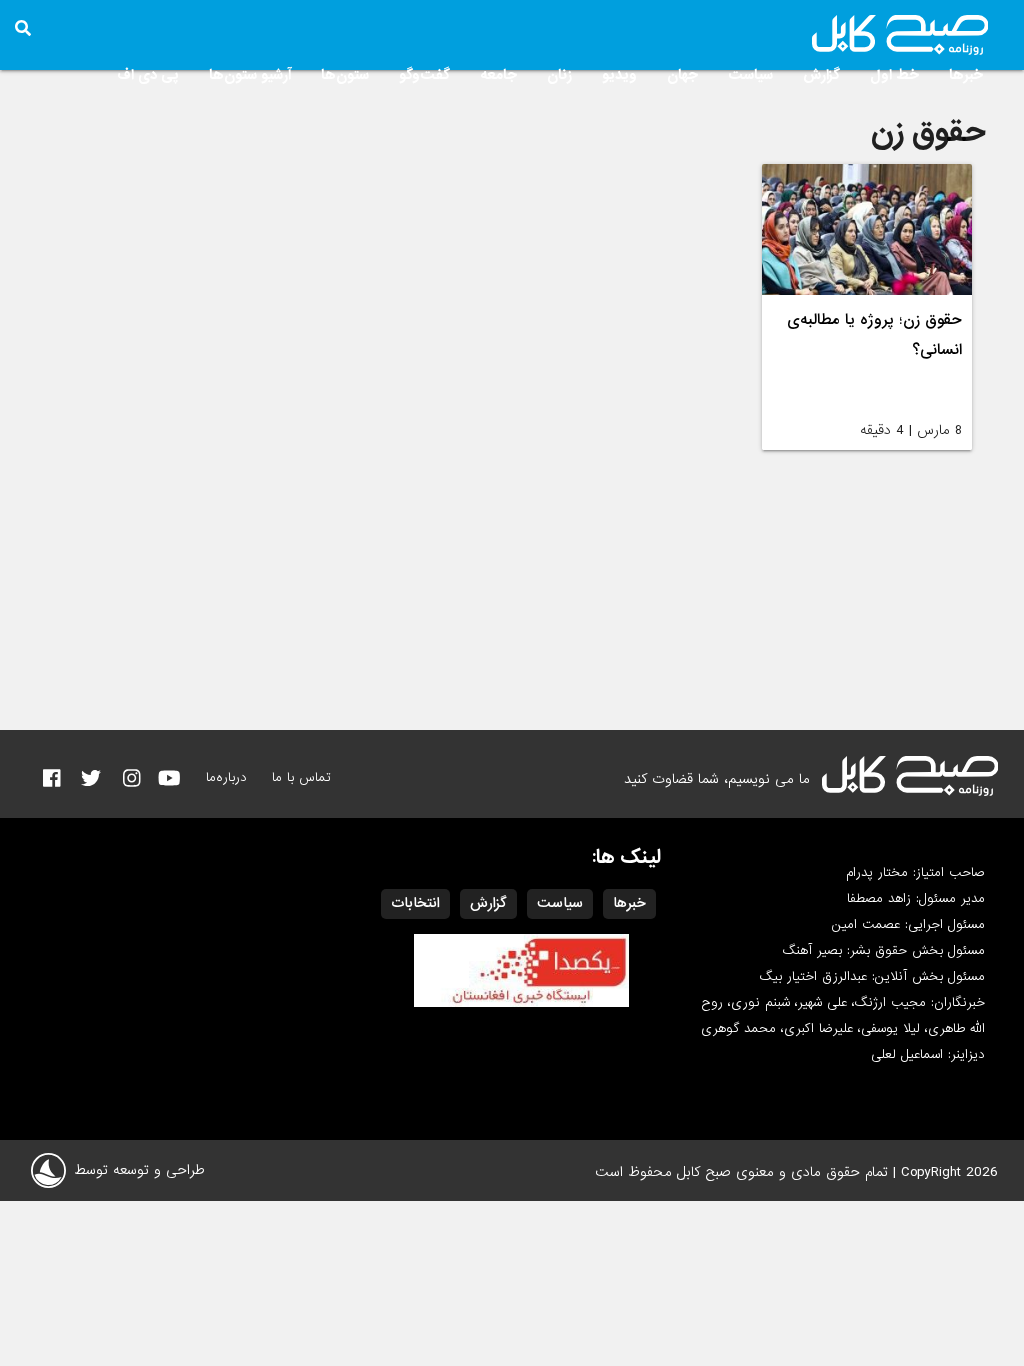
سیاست (750, 75)
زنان (559, 75)
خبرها (966, 75)
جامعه (498, 75)
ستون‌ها (345, 75)
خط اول (894, 75)
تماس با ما (301, 777)
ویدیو (619, 75)
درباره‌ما (226, 777)
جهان (682, 75)
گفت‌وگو (424, 75)
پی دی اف (148, 75)
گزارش (821, 75)
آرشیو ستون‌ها (250, 75)
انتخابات (415, 903)
